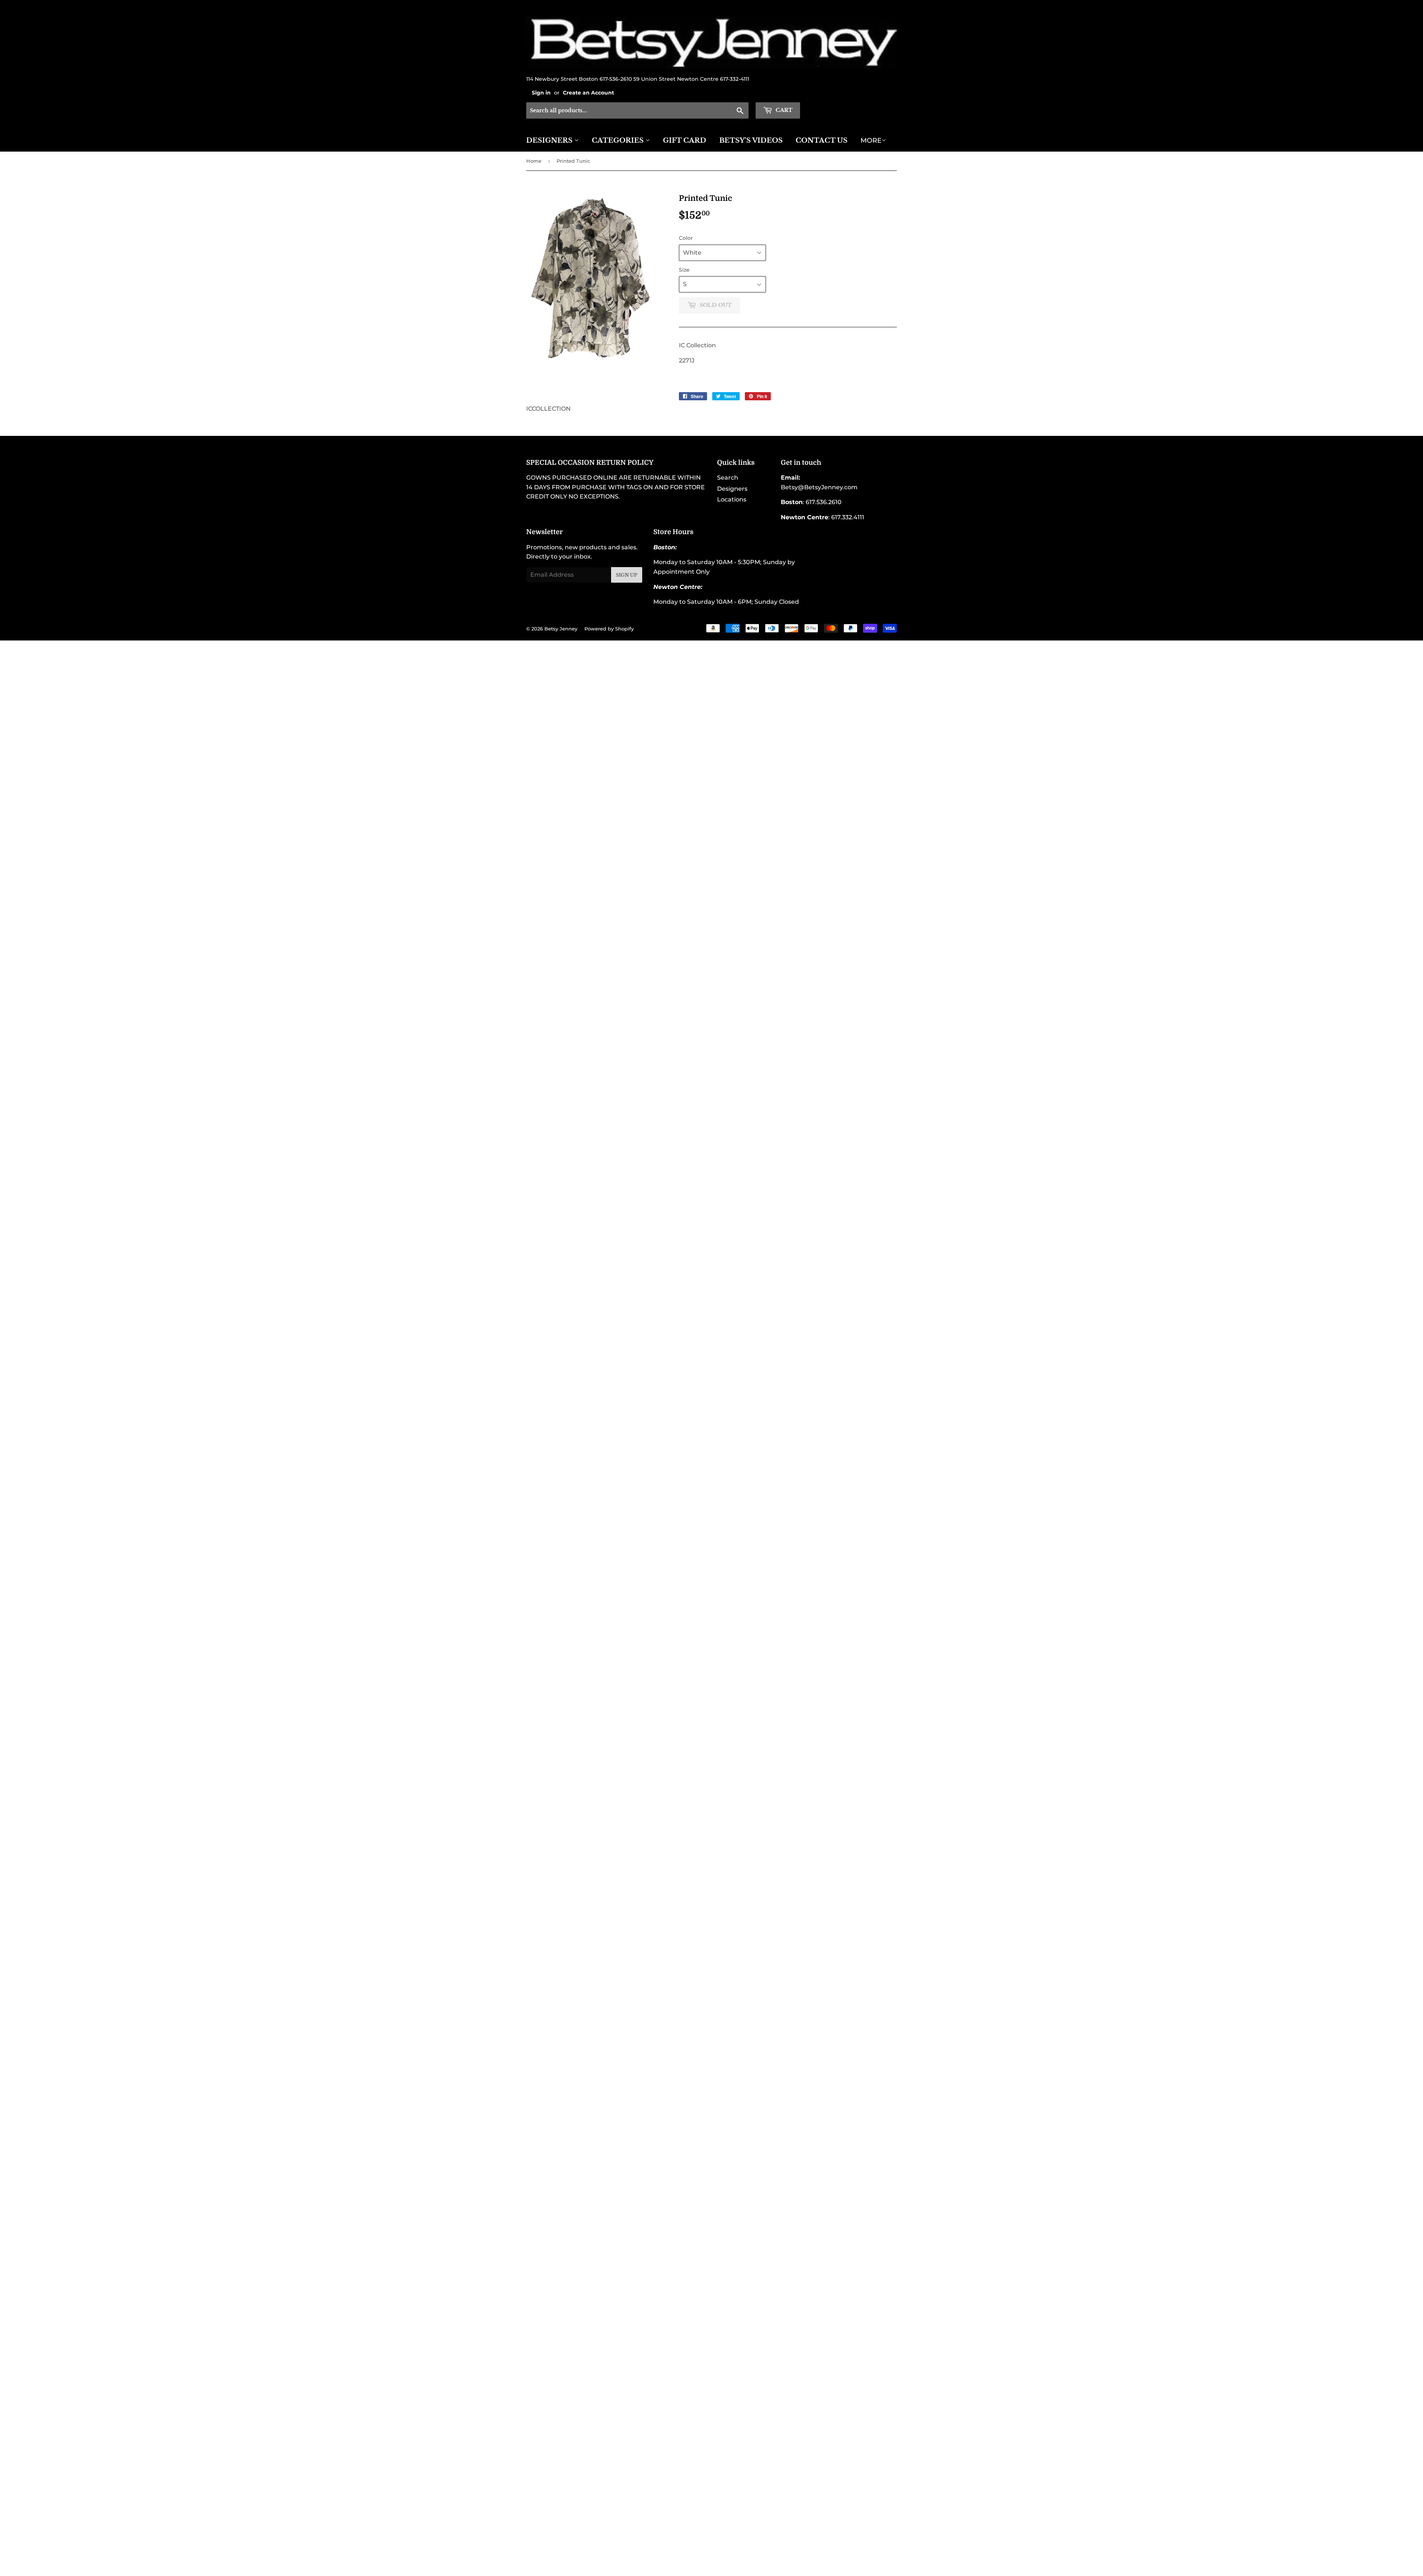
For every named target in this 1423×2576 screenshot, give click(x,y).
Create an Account (588, 93)
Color (686, 238)
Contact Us (822, 140)
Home (534, 161)
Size (684, 270)
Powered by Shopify (609, 629)
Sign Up (627, 575)
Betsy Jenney (561, 629)
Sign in (541, 93)
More (871, 140)
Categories (619, 140)
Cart (783, 110)
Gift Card (685, 140)
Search (728, 478)
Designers (550, 140)
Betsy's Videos (751, 140)
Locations (732, 499)
